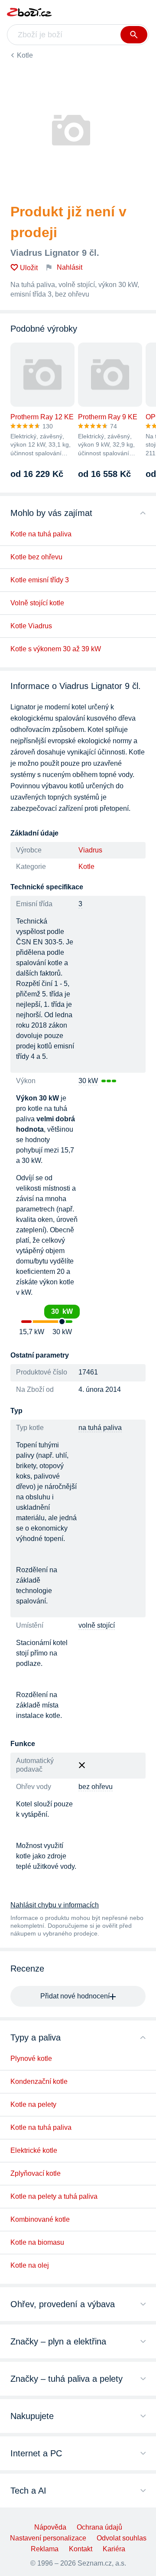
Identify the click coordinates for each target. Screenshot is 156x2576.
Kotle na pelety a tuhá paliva (54, 2196)
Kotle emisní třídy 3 (40, 580)
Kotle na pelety (33, 2104)
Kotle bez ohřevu (36, 557)
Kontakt (81, 2549)
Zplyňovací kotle (36, 2173)
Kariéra (114, 2549)
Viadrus (90, 850)
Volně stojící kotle (37, 603)
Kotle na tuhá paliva (41, 534)
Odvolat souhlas (122, 2538)
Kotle (25, 55)
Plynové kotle (31, 2059)
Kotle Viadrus (31, 626)
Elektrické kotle (34, 2150)
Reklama (45, 2549)
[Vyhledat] (134, 35)
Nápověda (50, 2527)
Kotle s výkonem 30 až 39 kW (56, 649)
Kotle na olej (30, 2265)
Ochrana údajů (99, 2527)
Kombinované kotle (40, 2219)
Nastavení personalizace (48, 2538)
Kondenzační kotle (39, 2081)
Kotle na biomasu (37, 2242)
